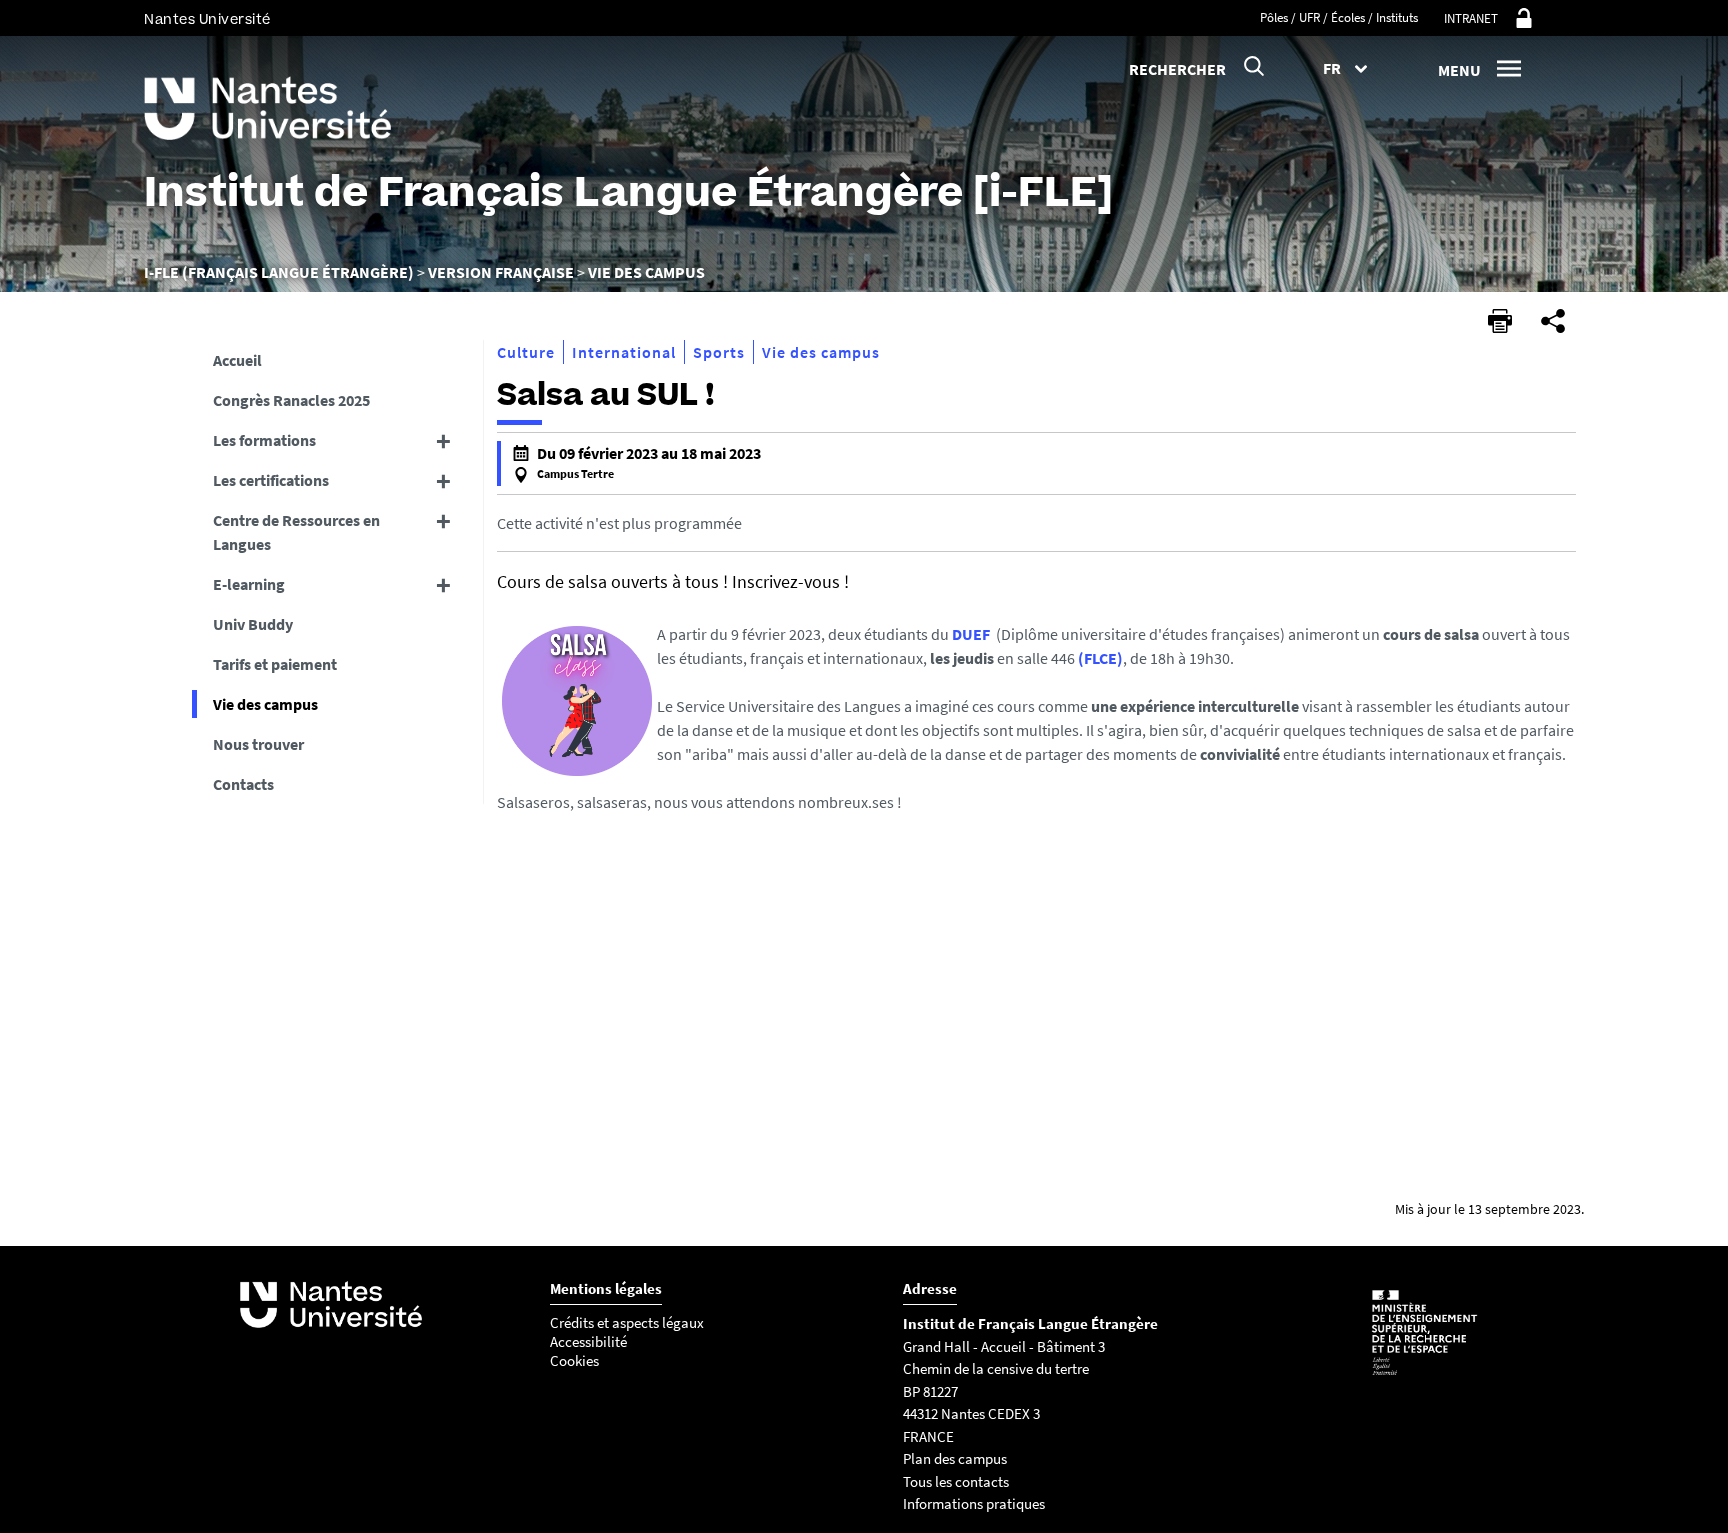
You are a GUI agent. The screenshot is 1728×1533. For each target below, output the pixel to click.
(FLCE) (1100, 658)
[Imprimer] (1500, 321)
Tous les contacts (956, 1481)
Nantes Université (207, 19)
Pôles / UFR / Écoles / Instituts (1339, 17)
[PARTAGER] (1553, 321)
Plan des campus (955, 1458)
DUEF (971, 634)
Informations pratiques (975, 1503)
